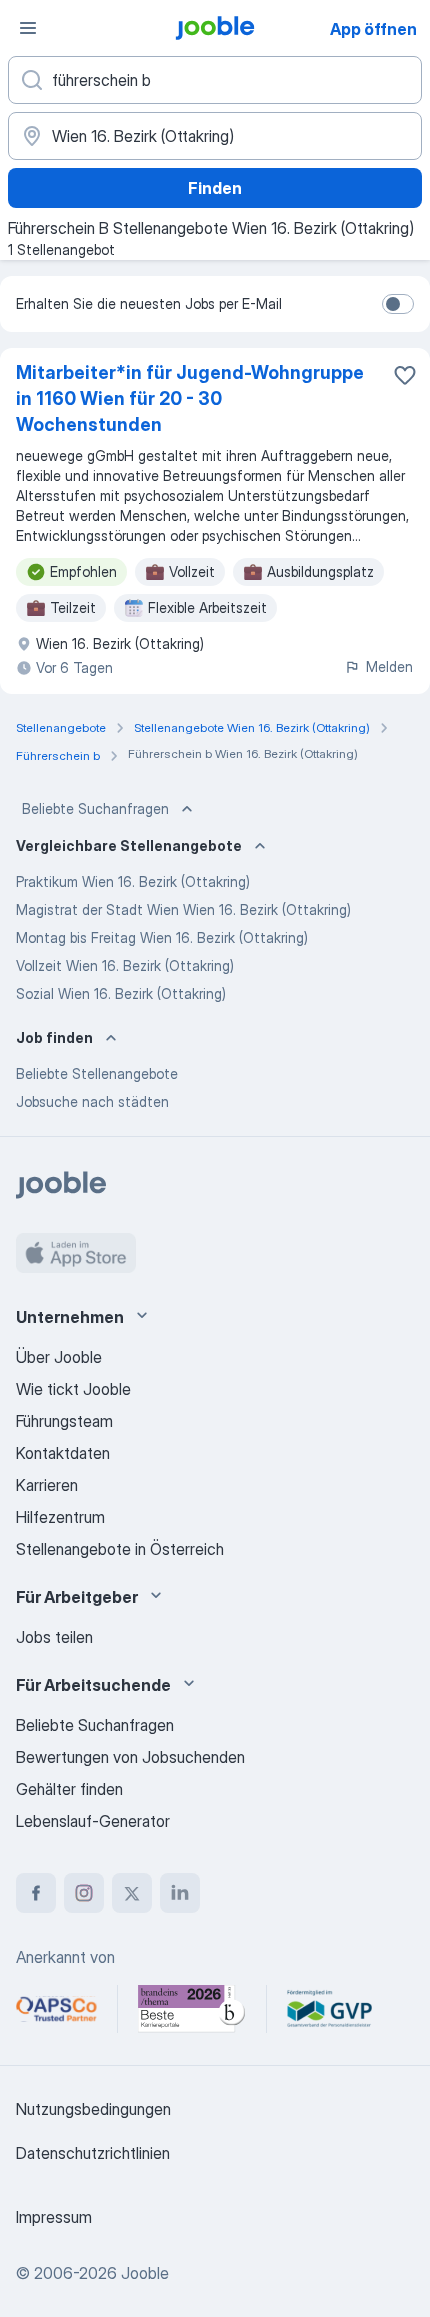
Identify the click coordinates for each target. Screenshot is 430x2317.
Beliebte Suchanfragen (95, 808)
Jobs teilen (54, 1637)
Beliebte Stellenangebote (97, 1073)
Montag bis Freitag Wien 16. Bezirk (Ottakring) (162, 937)
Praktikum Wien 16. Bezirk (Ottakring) (133, 881)
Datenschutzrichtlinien (93, 2153)
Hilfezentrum (60, 1517)
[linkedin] (180, 1893)
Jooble (145, 2273)
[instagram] (84, 1893)
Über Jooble (59, 1357)
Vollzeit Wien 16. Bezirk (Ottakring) (125, 965)
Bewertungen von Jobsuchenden (130, 1757)
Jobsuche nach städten (92, 1101)
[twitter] (132, 1893)
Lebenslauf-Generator (93, 1821)
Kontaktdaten (63, 1453)
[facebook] (36, 1893)
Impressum (54, 2217)
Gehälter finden (69, 1789)
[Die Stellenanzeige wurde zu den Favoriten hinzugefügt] (405, 375)
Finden (215, 188)
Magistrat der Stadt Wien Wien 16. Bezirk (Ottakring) (183, 909)
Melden (389, 666)
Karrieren (47, 1485)
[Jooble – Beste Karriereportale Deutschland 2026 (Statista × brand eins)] (192, 2009)
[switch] (398, 304)
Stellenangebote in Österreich (120, 1549)
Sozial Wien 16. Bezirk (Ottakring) (121, 993)
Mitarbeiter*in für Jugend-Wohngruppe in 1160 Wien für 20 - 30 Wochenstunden (190, 398)
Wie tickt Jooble (73, 1389)
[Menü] (28, 28)
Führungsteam (64, 1421)
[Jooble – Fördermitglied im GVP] (329, 2009)
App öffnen (373, 29)
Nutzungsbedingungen (93, 2109)
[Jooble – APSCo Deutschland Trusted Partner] (56, 2009)
